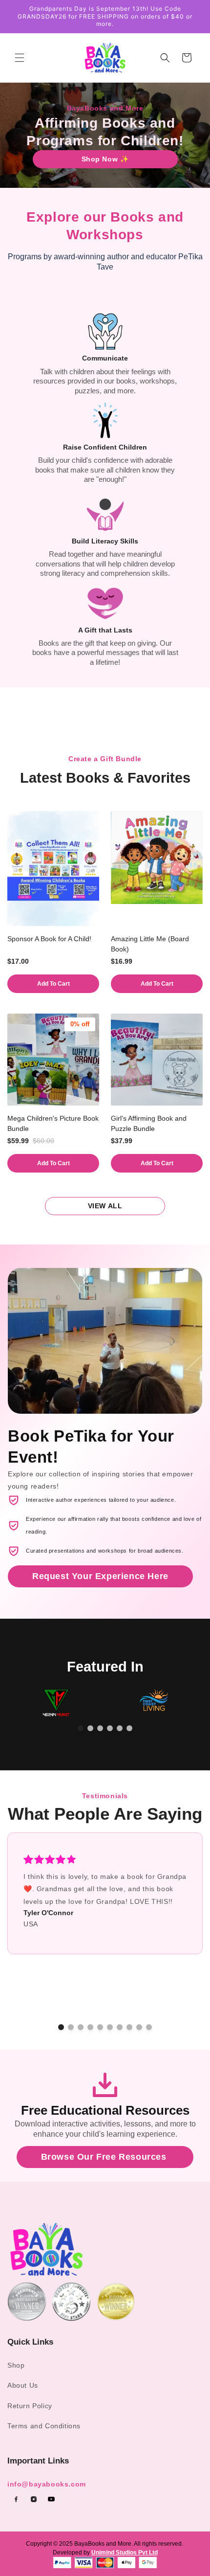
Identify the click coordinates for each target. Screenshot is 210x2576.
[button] (20, 58)
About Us (23, 2385)
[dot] (81, 1728)
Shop (16, 2365)
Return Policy (30, 2406)
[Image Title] (16, 2499)
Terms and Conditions (44, 2426)
